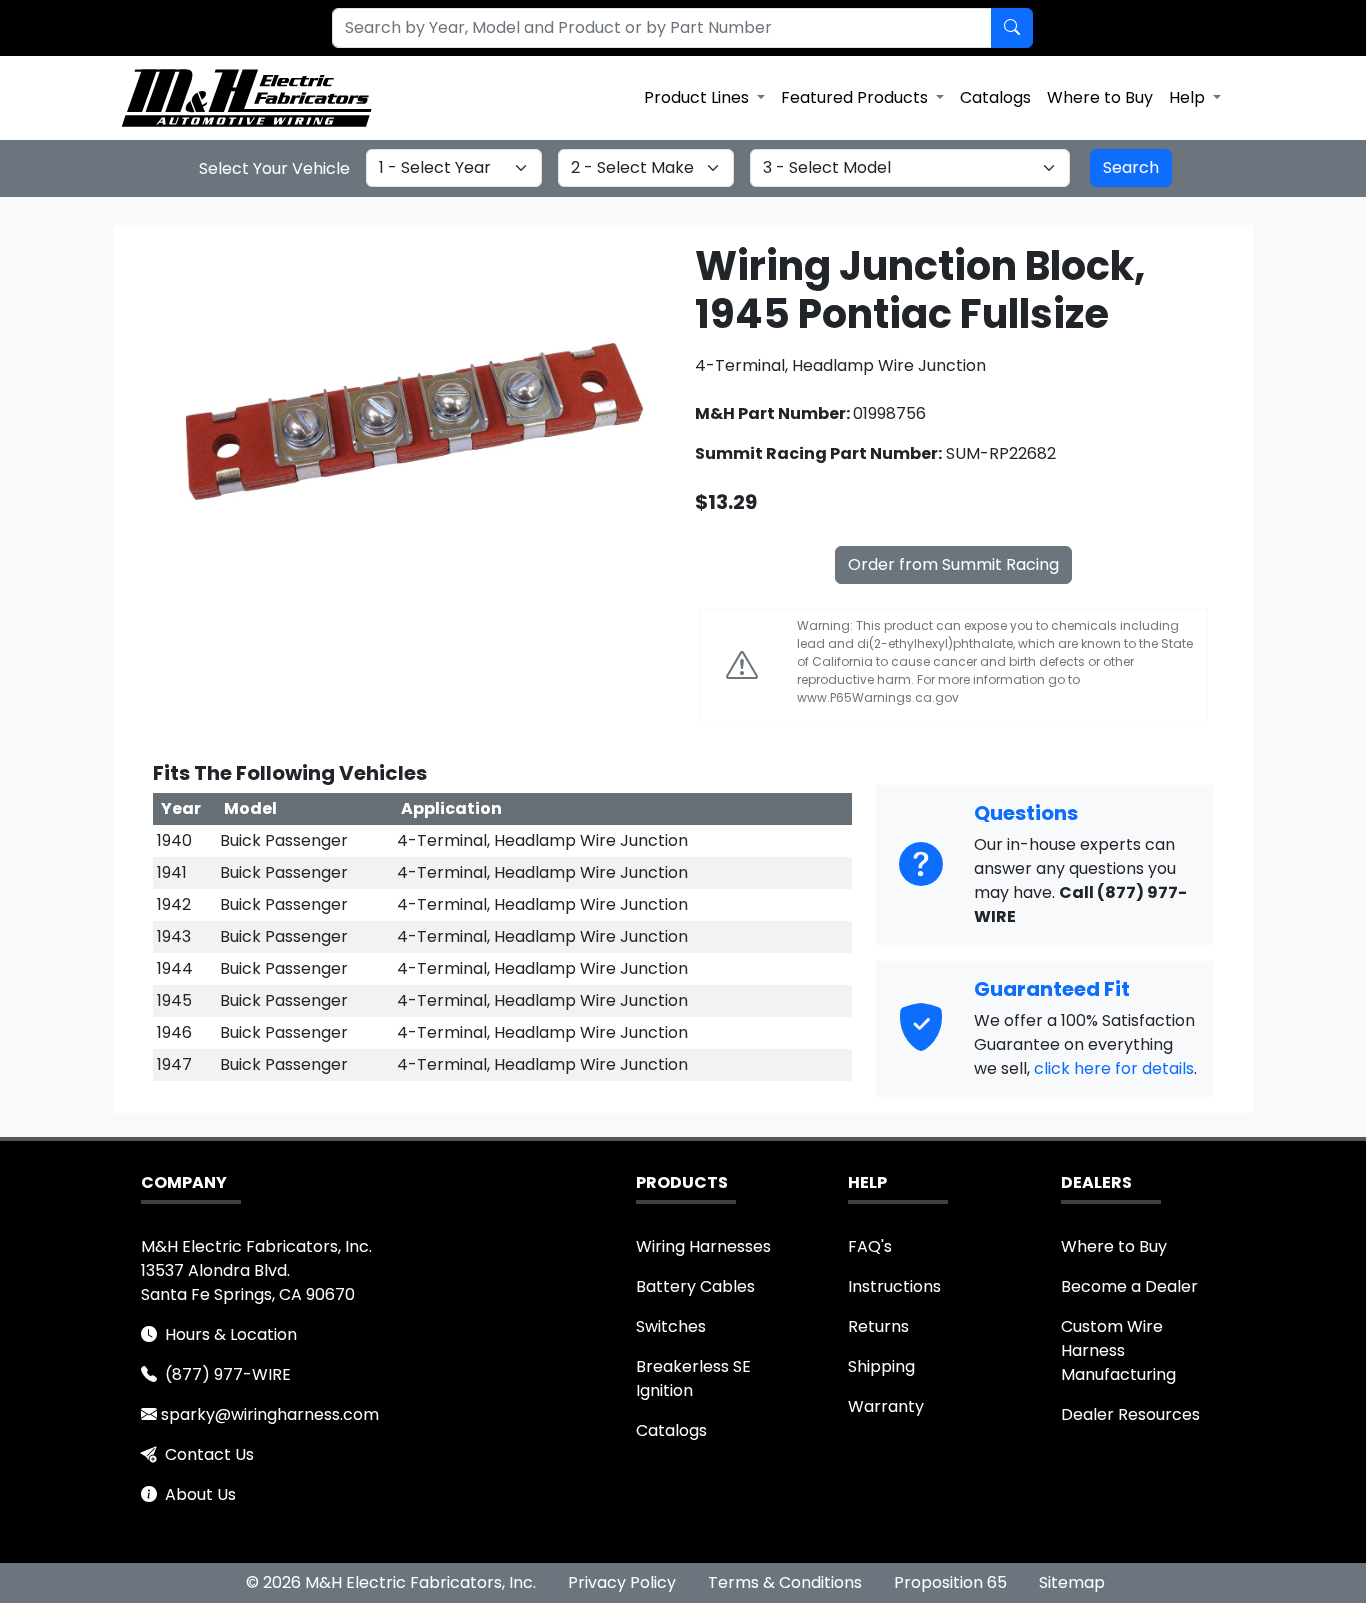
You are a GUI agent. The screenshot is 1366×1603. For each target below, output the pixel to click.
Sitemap (1072, 1582)
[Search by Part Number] (1012, 28)
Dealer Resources (1130, 1414)
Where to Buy (1100, 97)
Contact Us (209, 1454)
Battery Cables (695, 1286)
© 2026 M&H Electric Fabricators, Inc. (391, 1582)
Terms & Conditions (785, 1582)
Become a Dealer (1129, 1286)
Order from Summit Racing (953, 564)
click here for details (1114, 1068)
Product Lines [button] (698, 97)
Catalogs (995, 97)
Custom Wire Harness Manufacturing (1118, 1350)
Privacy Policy (622, 1582)
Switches (671, 1326)
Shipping (881, 1366)
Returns (878, 1326)
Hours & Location (231, 1334)
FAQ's (870, 1246)
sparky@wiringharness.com (270, 1414)
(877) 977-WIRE (228, 1374)
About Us (200, 1494)
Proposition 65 (950, 1582)
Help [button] (1189, 97)
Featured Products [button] (856, 97)
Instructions (894, 1286)
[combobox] (650, 28)
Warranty (886, 1406)
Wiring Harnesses (703, 1246)
